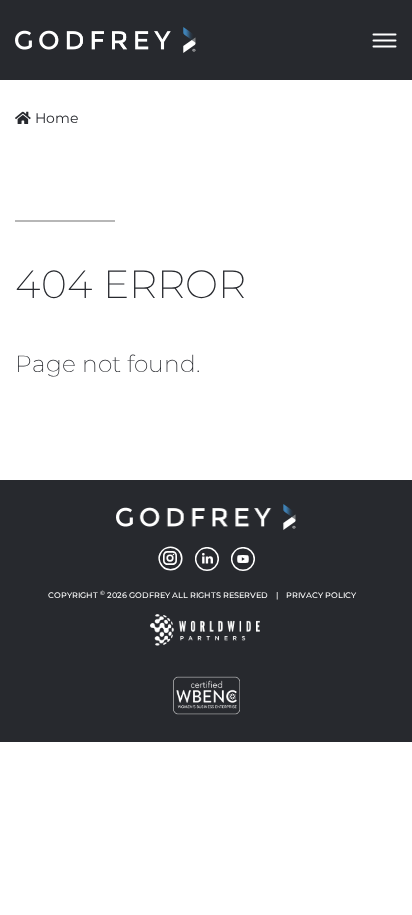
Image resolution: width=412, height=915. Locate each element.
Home (56, 118)
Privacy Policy (321, 595)
